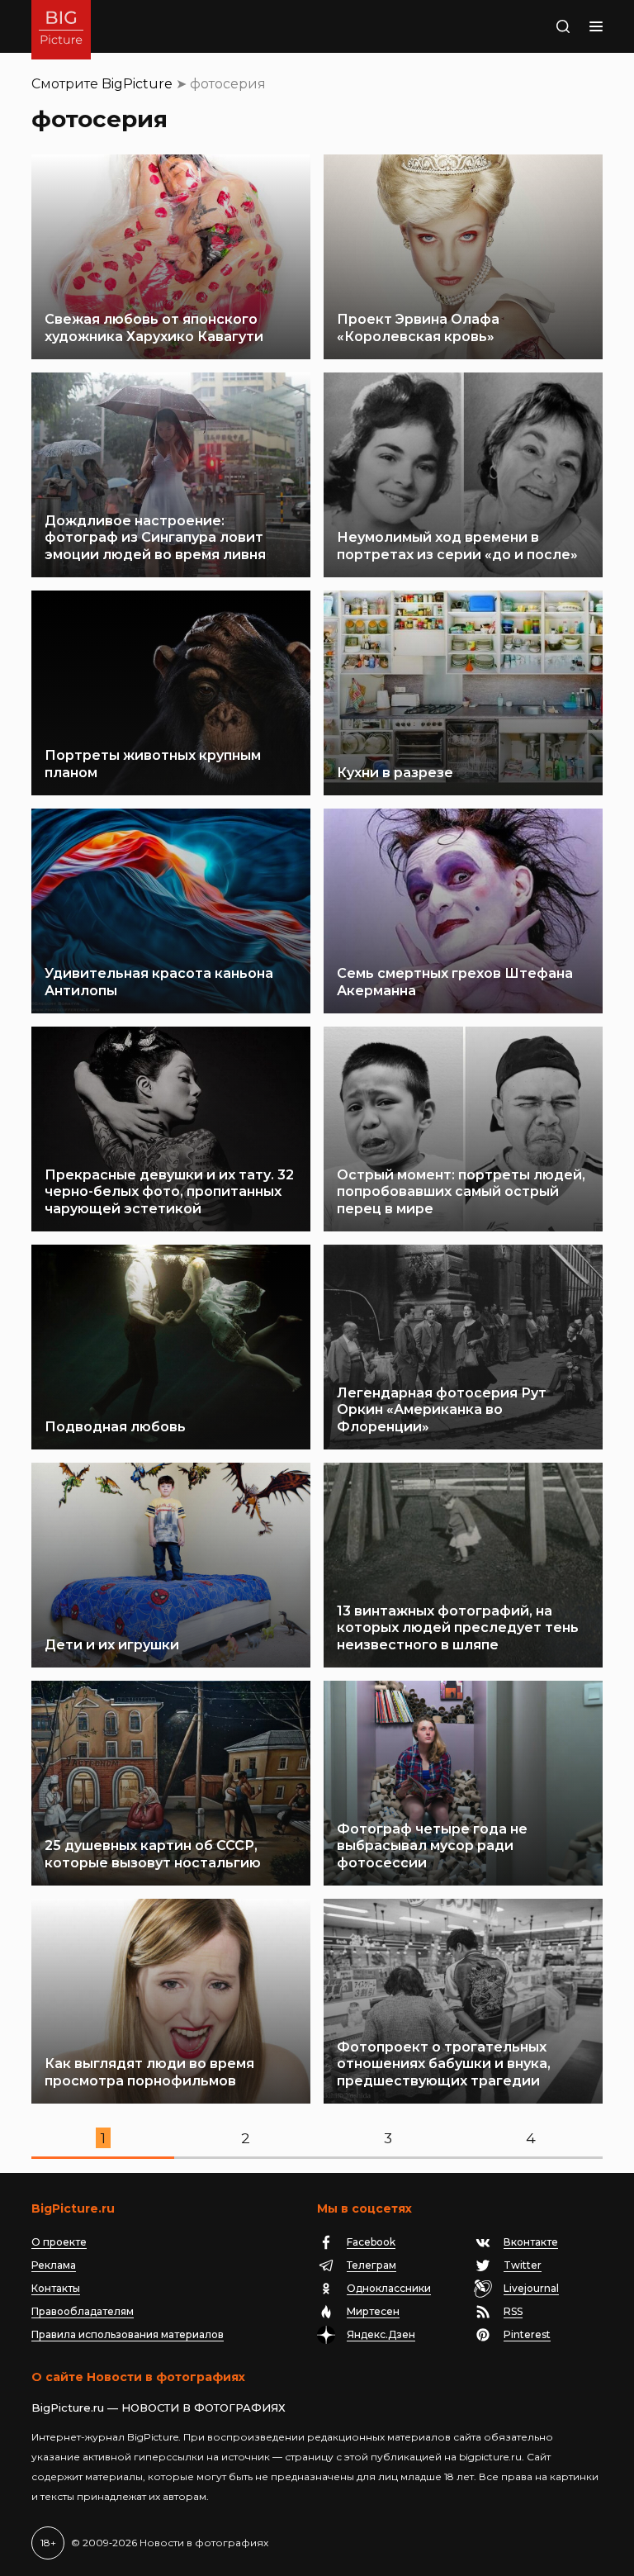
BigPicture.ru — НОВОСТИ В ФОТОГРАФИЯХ (158, 2408)
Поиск (546, 26)
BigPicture (137, 84)
